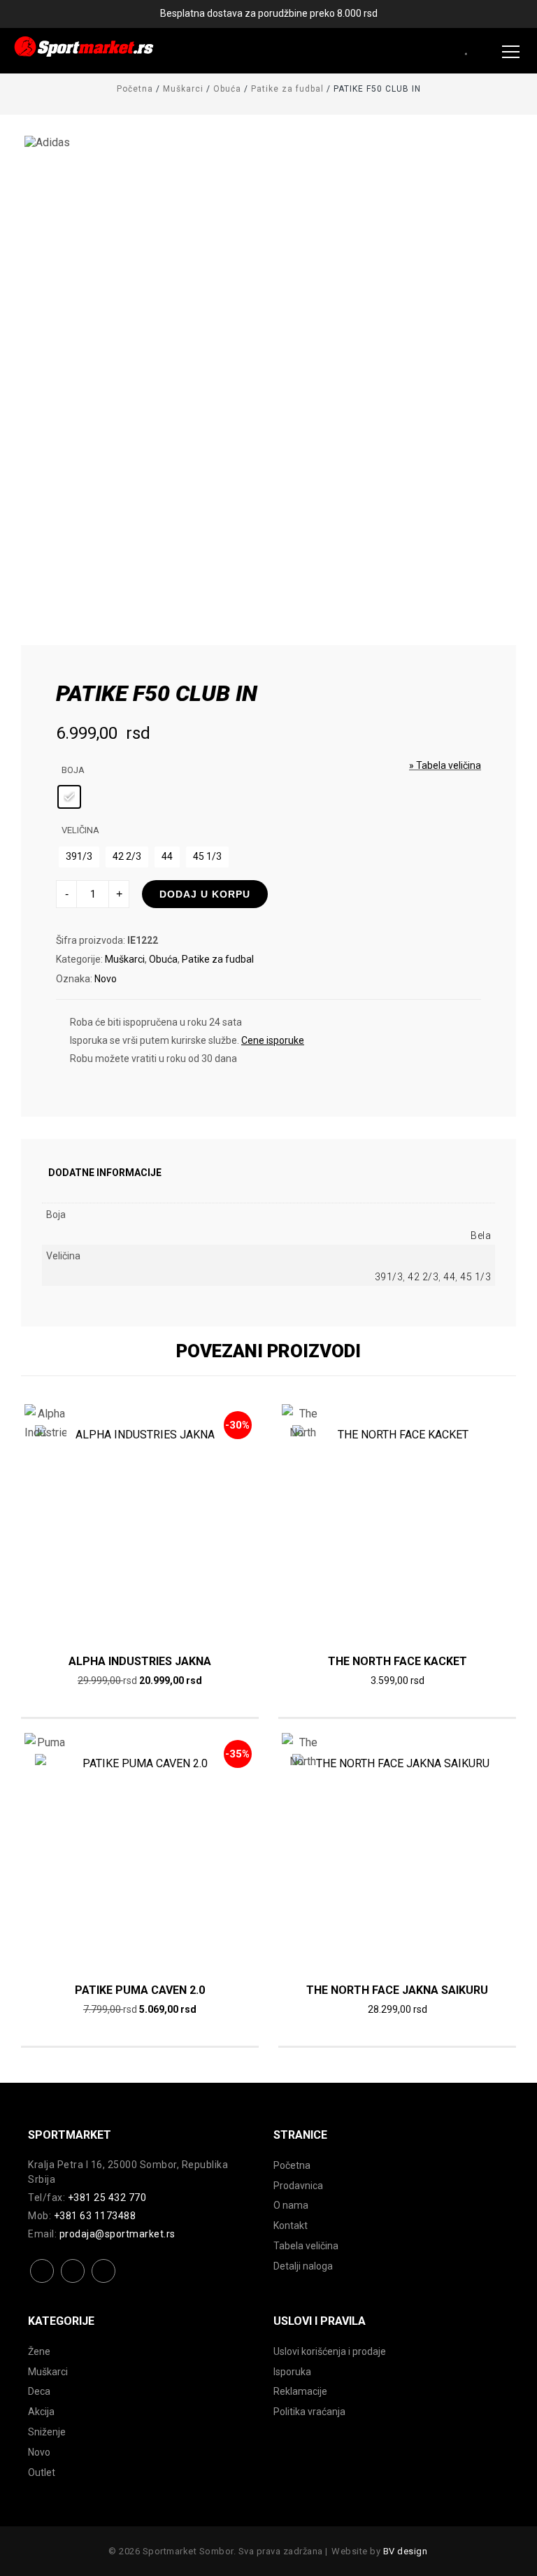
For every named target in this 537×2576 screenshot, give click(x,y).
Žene (39, 2351)
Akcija (41, 2412)
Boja (73, 770)
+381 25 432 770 (107, 2198)
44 (449, 1277)
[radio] (69, 797)
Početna (135, 89)
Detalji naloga (303, 2266)
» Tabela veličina (445, 765)
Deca (39, 2391)
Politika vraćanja (309, 2412)
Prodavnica (298, 2186)
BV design (406, 2551)
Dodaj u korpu (205, 894)
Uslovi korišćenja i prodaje (330, 2351)
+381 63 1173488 (95, 2216)
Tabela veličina (306, 2246)
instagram (73, 2282)
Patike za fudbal (287, 89)
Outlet (42, 2472)
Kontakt (291, 2225)
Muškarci (183, 89)
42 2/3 (423, 1277)
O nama (291, 2205)
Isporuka (292, 2372)
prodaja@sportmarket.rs (117, 2234)
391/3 (389, 1277)
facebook (42, 2282)
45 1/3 (475, 1277)
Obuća (227, 89)
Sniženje (47, 2432)
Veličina (80, 830)
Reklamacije (300, 2391)
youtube (104, 2282)
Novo (106, 979)
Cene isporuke (273, 1040)
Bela (481, 1236)
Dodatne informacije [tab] (105, 1173)
